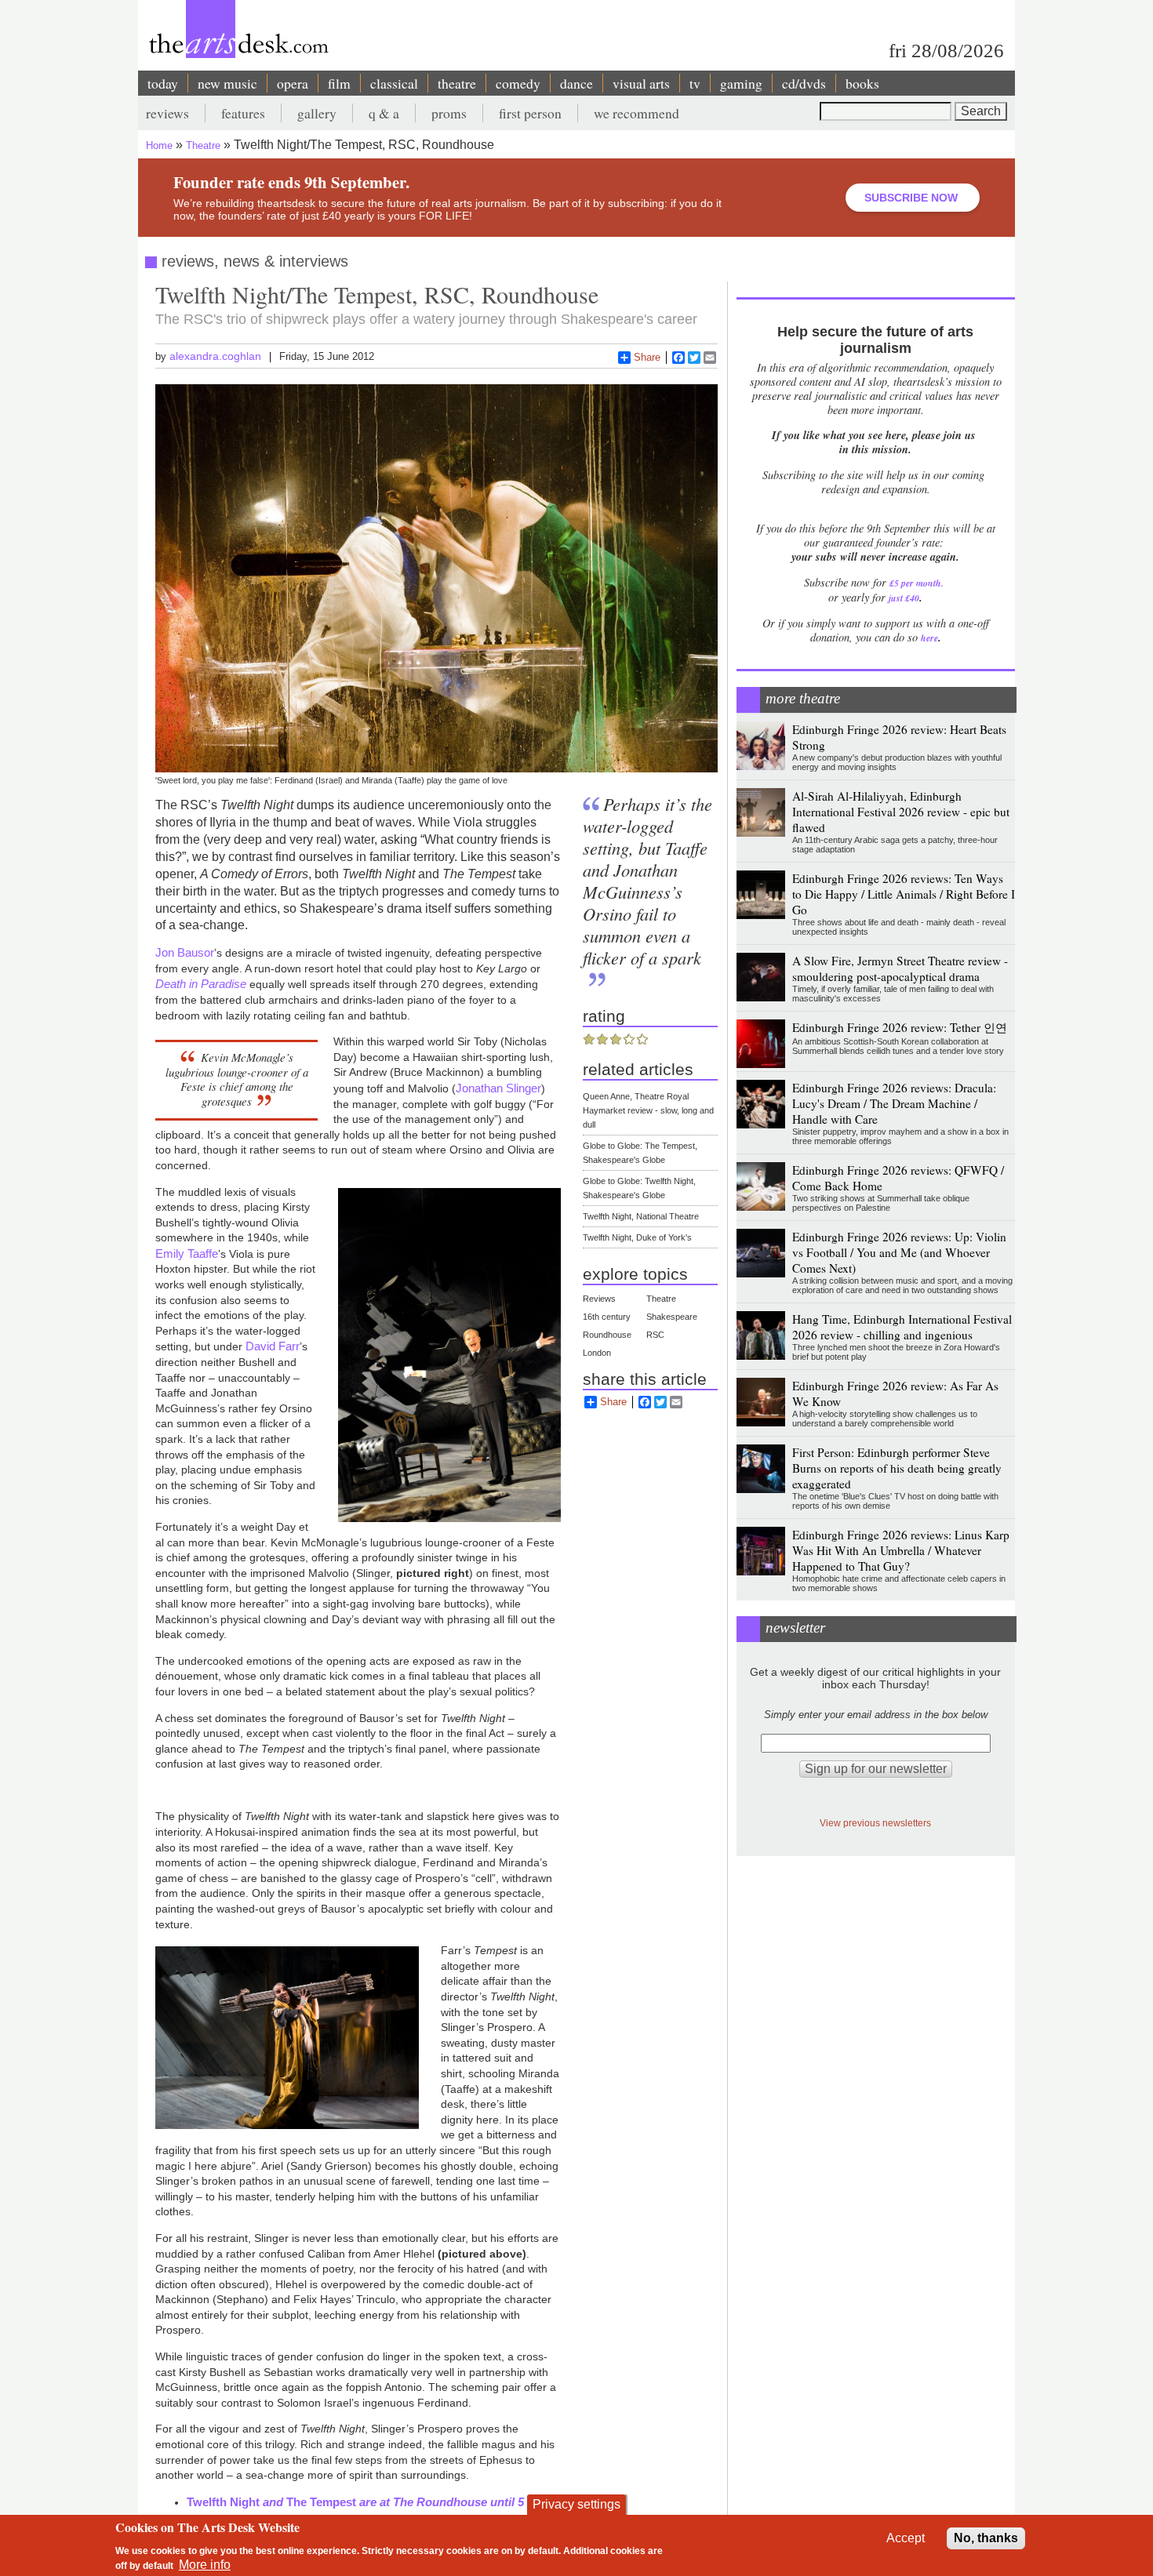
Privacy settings (576, 2504)
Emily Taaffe (187, 1253)
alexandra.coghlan (215, 356)
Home (159, 145)
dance (576, 83)
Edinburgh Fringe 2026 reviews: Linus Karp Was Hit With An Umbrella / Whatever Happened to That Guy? (901, 1550)
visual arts (641, 83)
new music (227, 83)
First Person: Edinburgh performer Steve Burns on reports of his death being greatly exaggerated (897, 1468)
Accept (906, 2538)
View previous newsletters (875, 1823)
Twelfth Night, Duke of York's (637, 1237)
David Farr (273, 1346)
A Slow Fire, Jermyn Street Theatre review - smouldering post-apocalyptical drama (900, 968)
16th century (607, 1317)
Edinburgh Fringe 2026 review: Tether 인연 (900, 1027)
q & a (384, 113)
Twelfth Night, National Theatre (641, 1216)
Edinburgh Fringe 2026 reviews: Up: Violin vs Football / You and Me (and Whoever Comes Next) (899, 1252)
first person (530, 113)
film (339, 83)
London (597, 1353)
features (243, 113)
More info (205, 2565)
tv (695, 83)
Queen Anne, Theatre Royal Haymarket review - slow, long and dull (648, 1110)
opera (293, 83)
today (163, 83)
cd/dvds (804, 83)
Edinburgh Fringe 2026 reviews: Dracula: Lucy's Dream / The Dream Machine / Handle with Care (894, 1103)
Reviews (599, 1299)
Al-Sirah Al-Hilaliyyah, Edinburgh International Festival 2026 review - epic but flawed (901, 812)
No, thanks (986, 2538)
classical (394, 83)
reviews (167, 113)
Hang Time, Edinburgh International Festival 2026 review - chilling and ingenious (902, 1327)
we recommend (637, 113)
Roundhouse (607, 1335)
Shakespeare (672, 1317)
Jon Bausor (185, 952)
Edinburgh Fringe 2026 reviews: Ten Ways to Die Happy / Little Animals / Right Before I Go (904, 894)
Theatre (203, 145)
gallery (317, 113)
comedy (518, 83)
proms (449, 113)
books (862, 83)
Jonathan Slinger (498, 1088)
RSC (655, 1335)
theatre (457, 83)
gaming (741, 83)
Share (647, 357)
